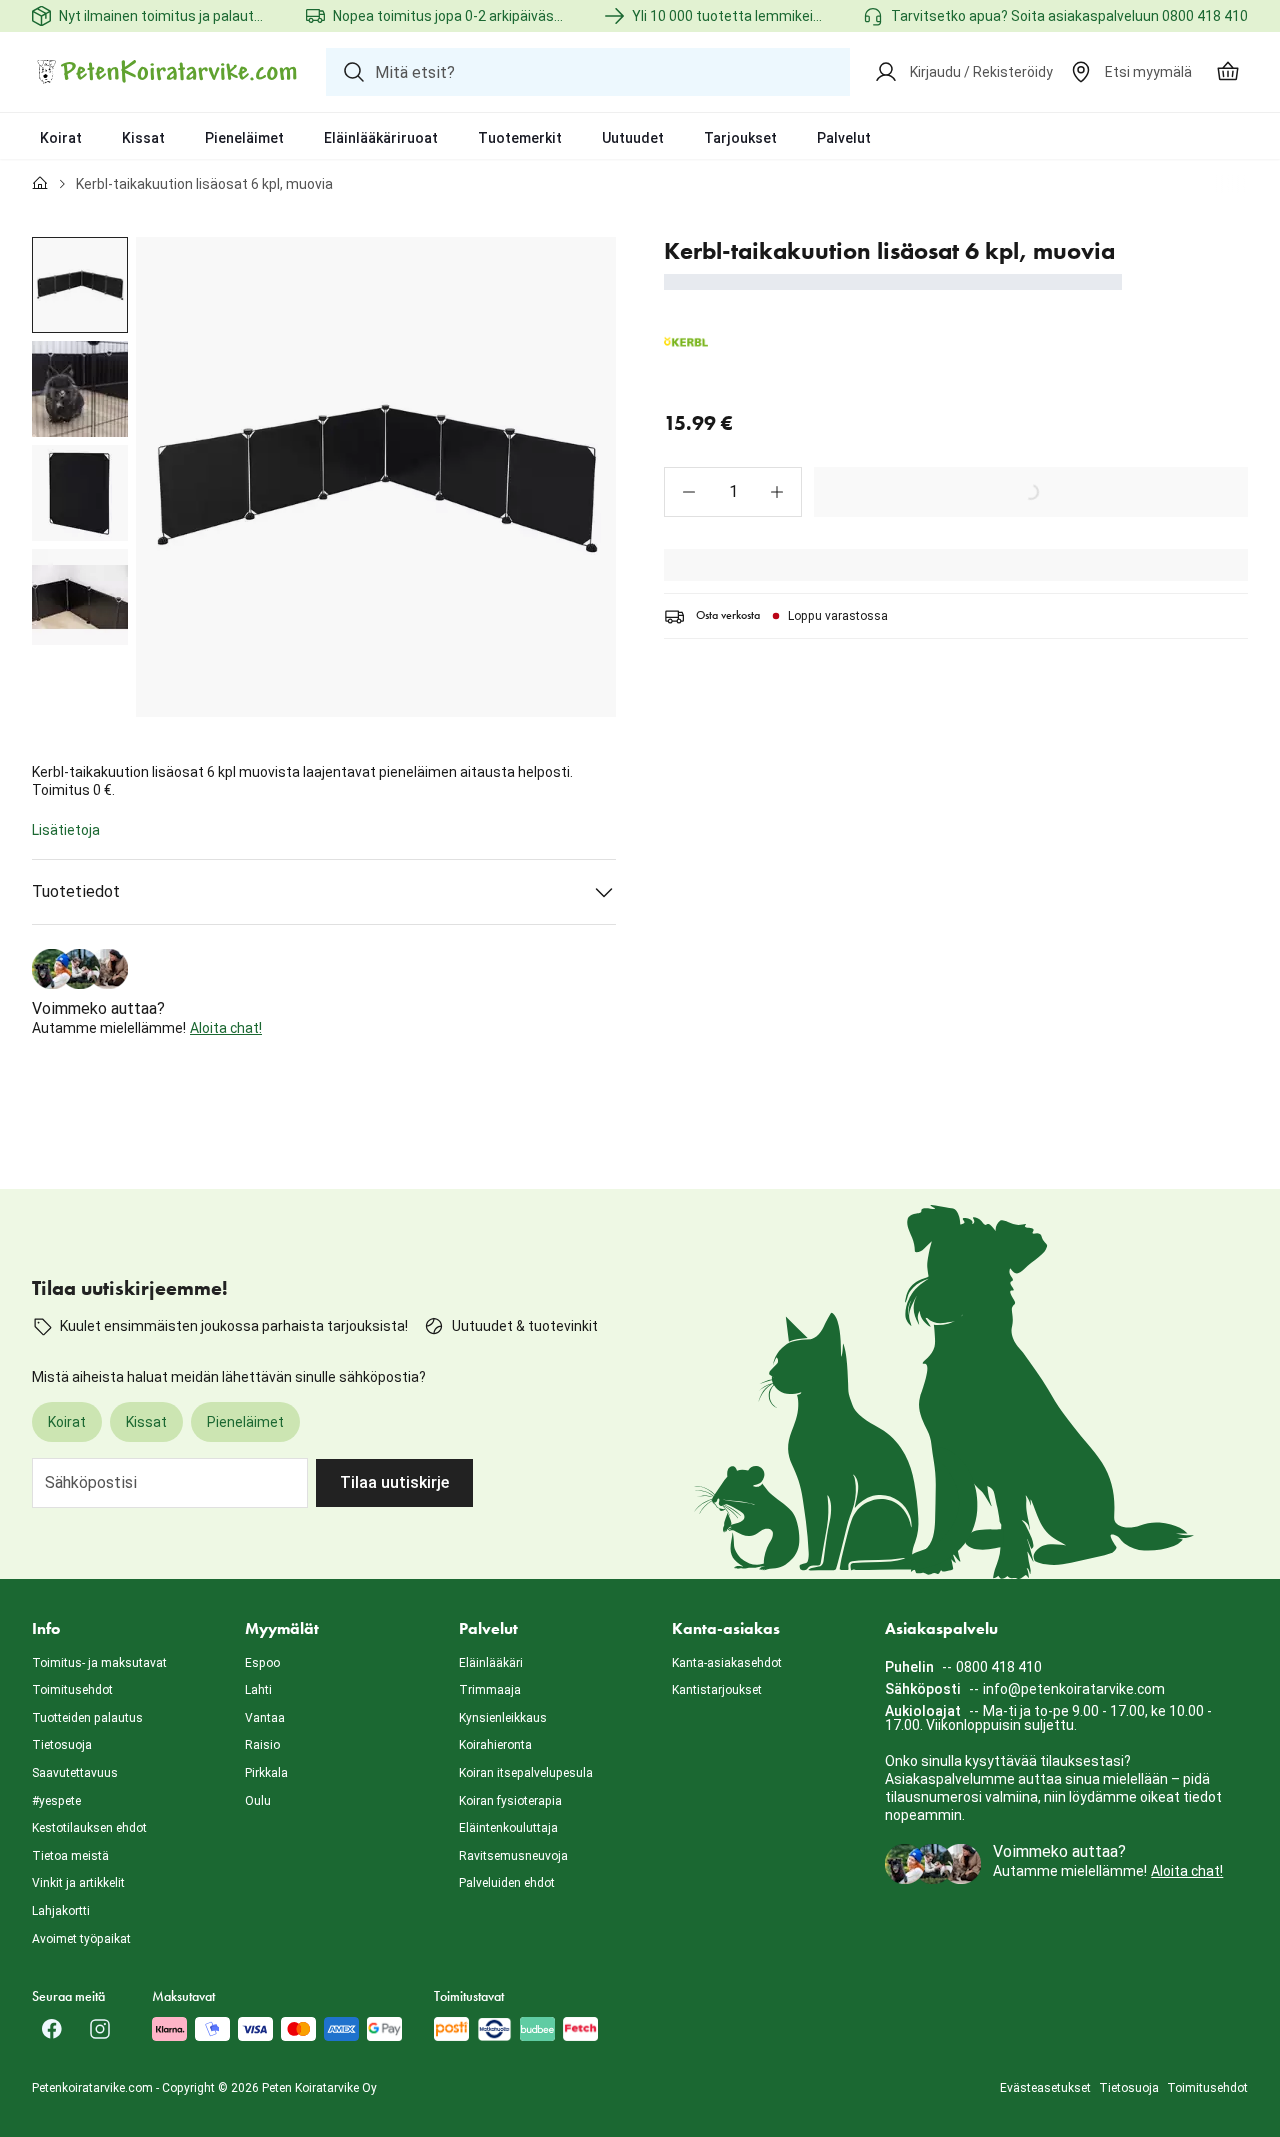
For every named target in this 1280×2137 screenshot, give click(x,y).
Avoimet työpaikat (81, 1939)
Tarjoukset (740, 138)
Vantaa (265, 1718)
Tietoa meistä (70, 1856)
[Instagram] (100, 2029)
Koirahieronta (495, 1745)
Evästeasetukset (1045, 2088)
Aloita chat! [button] (226, 1028)
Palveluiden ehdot (507, 1883)
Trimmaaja (490, 1690)
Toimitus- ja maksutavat (99, 1663)
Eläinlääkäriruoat (381, 138)
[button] (689, 492)
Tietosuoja (62, 1745)
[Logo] (167, 72)
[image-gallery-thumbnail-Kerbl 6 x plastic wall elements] (80, 285)
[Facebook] (52, 2029)
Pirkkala (266, 1773)
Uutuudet (633, 138)
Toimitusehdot (72, 1690)
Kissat (143, 138)
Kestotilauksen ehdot (89, 1828)
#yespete (56, 1801)
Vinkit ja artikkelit (78, 1883)
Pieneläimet (244, 138)
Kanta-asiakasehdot (727, 1663)
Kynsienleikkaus (503, 1718)
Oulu (258, 1801)
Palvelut (844, 138)
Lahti (258, 1690)
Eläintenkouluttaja (508, 1828)
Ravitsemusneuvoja (513, 1856)
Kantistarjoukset (717, 1690)
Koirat (61, 138)
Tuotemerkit (520, 138)
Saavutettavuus (75, 1773)
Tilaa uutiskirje (394, 1482)
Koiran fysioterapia (510, 1801)
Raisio (262, 1745)
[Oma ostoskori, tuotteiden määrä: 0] (1228, 72)
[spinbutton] (733, 492)
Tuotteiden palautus (87, 1718)
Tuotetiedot (76, 891)
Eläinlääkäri (491, 1663)
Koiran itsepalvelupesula (526, 1773)
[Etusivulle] (40, 184)
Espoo (262, 1663)
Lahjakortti (61, 1911)
